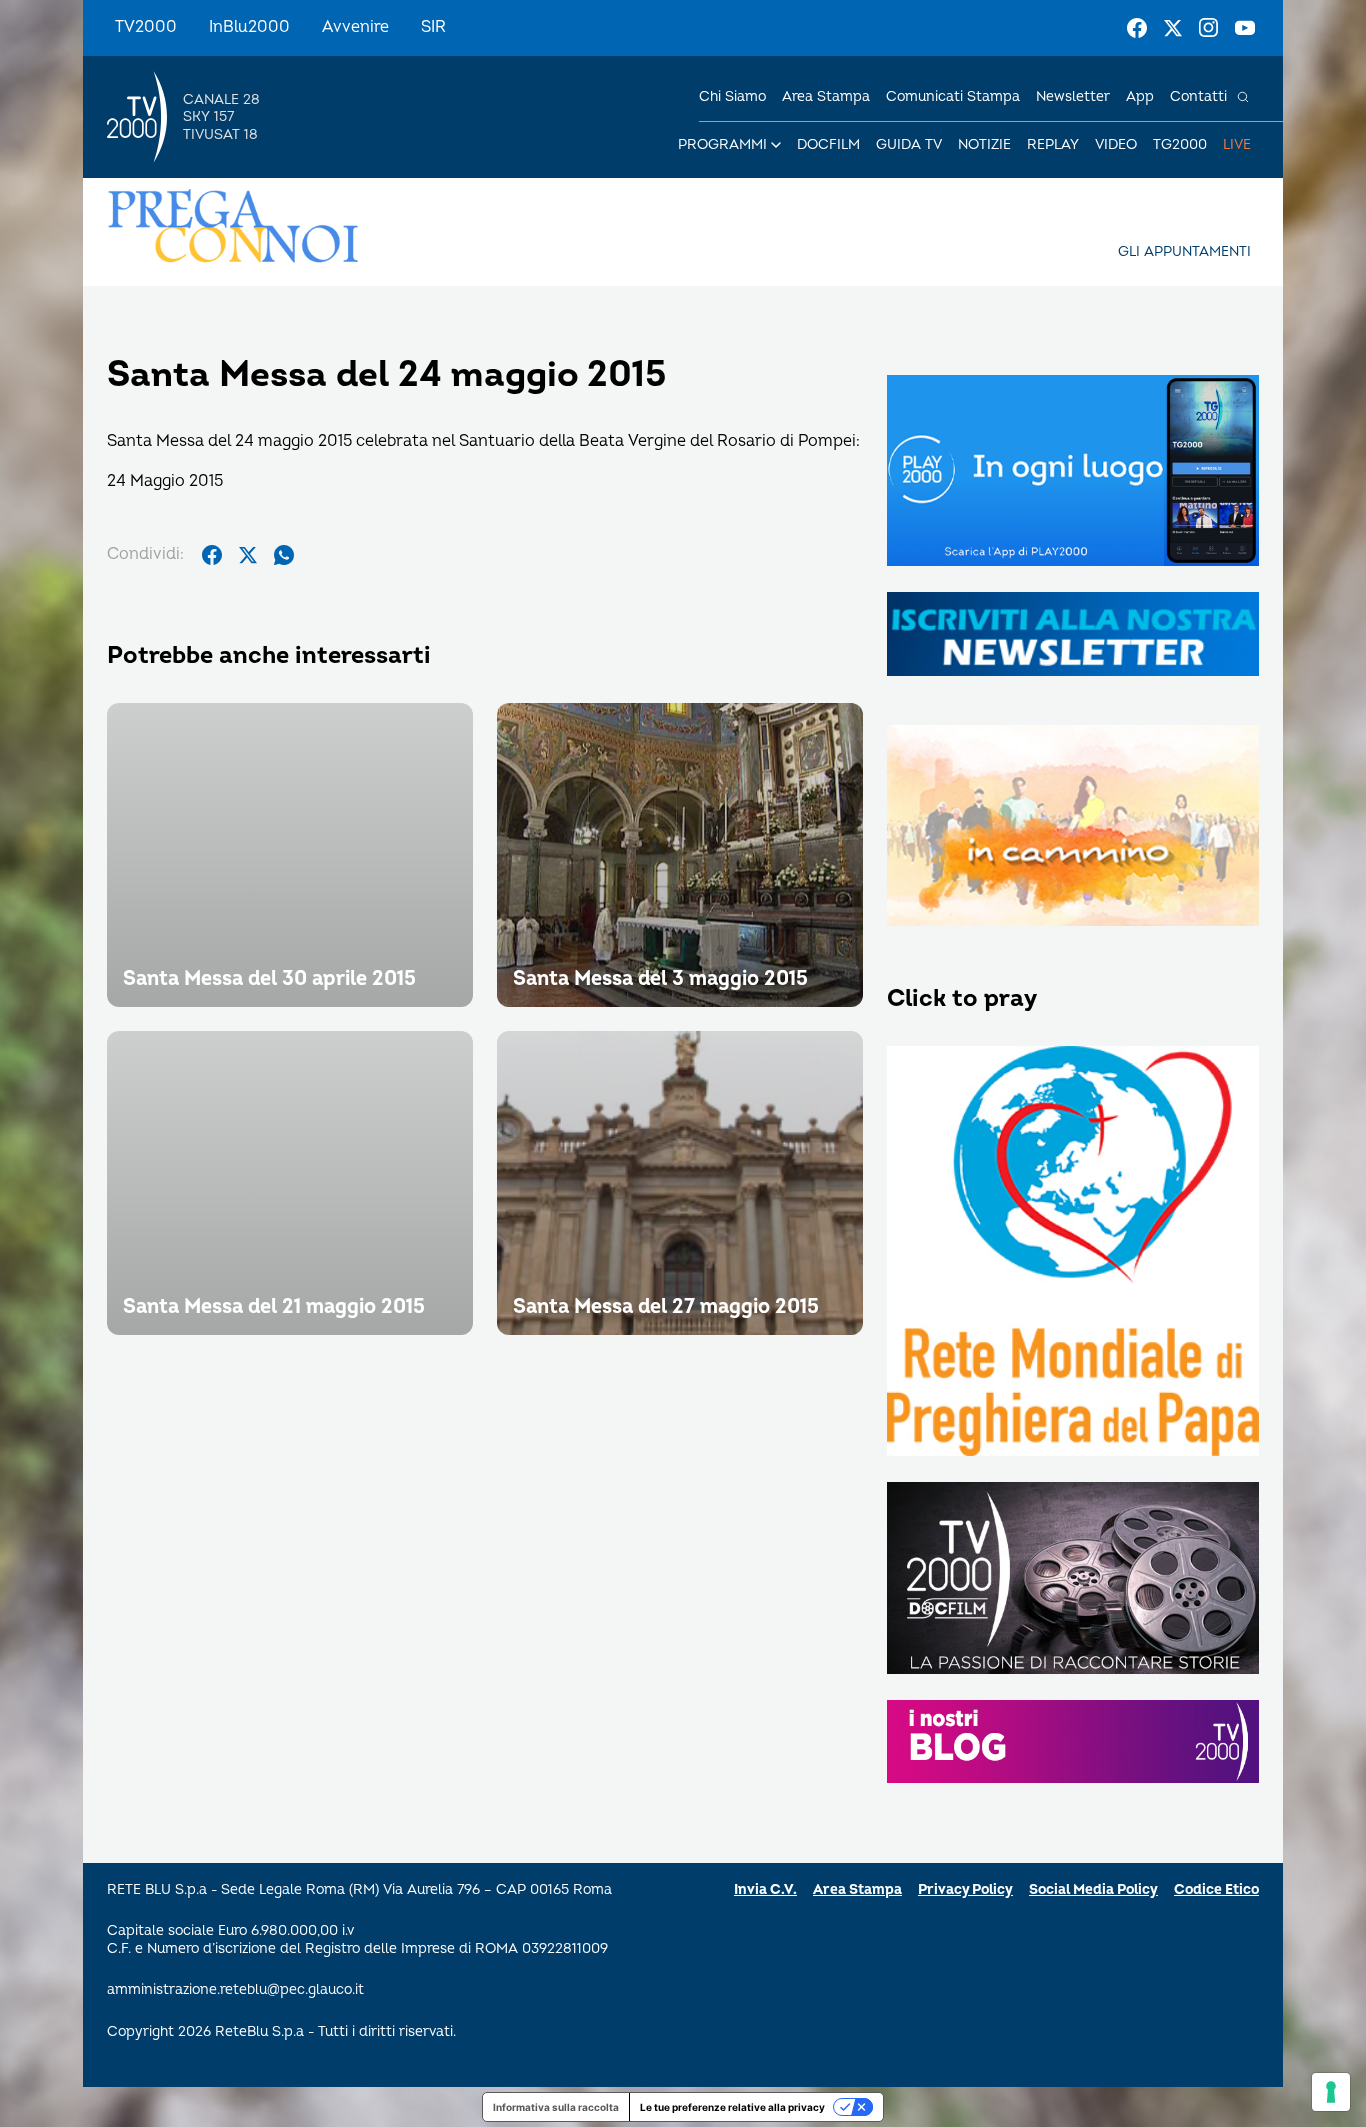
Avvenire (355, 27)
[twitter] (248, 555)
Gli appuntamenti (1184, 251)
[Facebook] (1137, 28)
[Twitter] (1173, 28)
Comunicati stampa (953, 96)
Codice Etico (1216, 1889)
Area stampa (826, 96)
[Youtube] (1245, 28)
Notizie (984, 144)
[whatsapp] (284, 555)
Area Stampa (857, 1889)
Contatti (1198, 96)
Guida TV (909, 144)
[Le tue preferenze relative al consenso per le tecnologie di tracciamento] (1331, 2092)
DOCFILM (828, 144)
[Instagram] (1209, 28)
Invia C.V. (765, 1889)
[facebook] (212, 555)
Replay (1053, 144)
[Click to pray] (1073, 1253)
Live (1237, 144)
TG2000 (1180, 144)
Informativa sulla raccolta (556, 2107)
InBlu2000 (249, 27)
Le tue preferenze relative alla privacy (732, 2107)
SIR (433, 27)
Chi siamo (732, 96)
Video (1116, 144)
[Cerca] (1243, 97)
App (1140, 96)
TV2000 (146, 27)
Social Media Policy (1093, 1889)
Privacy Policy (965, 1889)
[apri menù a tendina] (776, 145)
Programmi (722, 144)
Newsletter (1073, 96)
